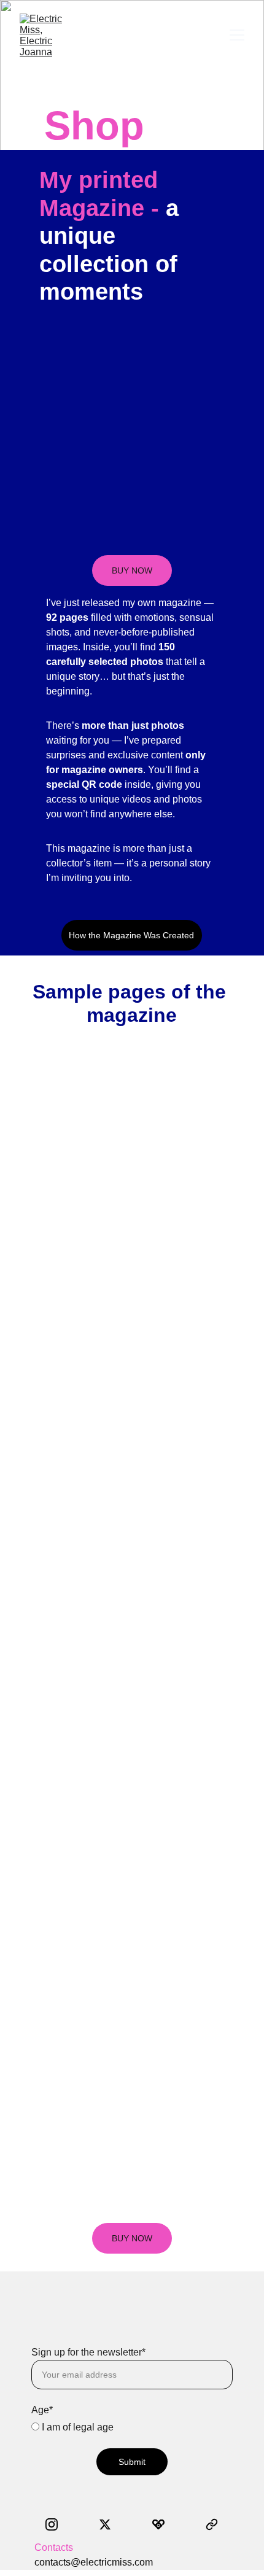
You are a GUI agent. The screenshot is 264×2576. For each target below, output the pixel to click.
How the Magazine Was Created (131, 935)
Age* (42, 2410)
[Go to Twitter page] (111, 2524)
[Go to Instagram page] (58, 2524)
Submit (132, 2462)
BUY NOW (132, 570)
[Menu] (237, 35)
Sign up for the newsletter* (88, 2352)
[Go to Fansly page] (165, 2524)
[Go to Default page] (212, 2524)
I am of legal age (76, 2427)
